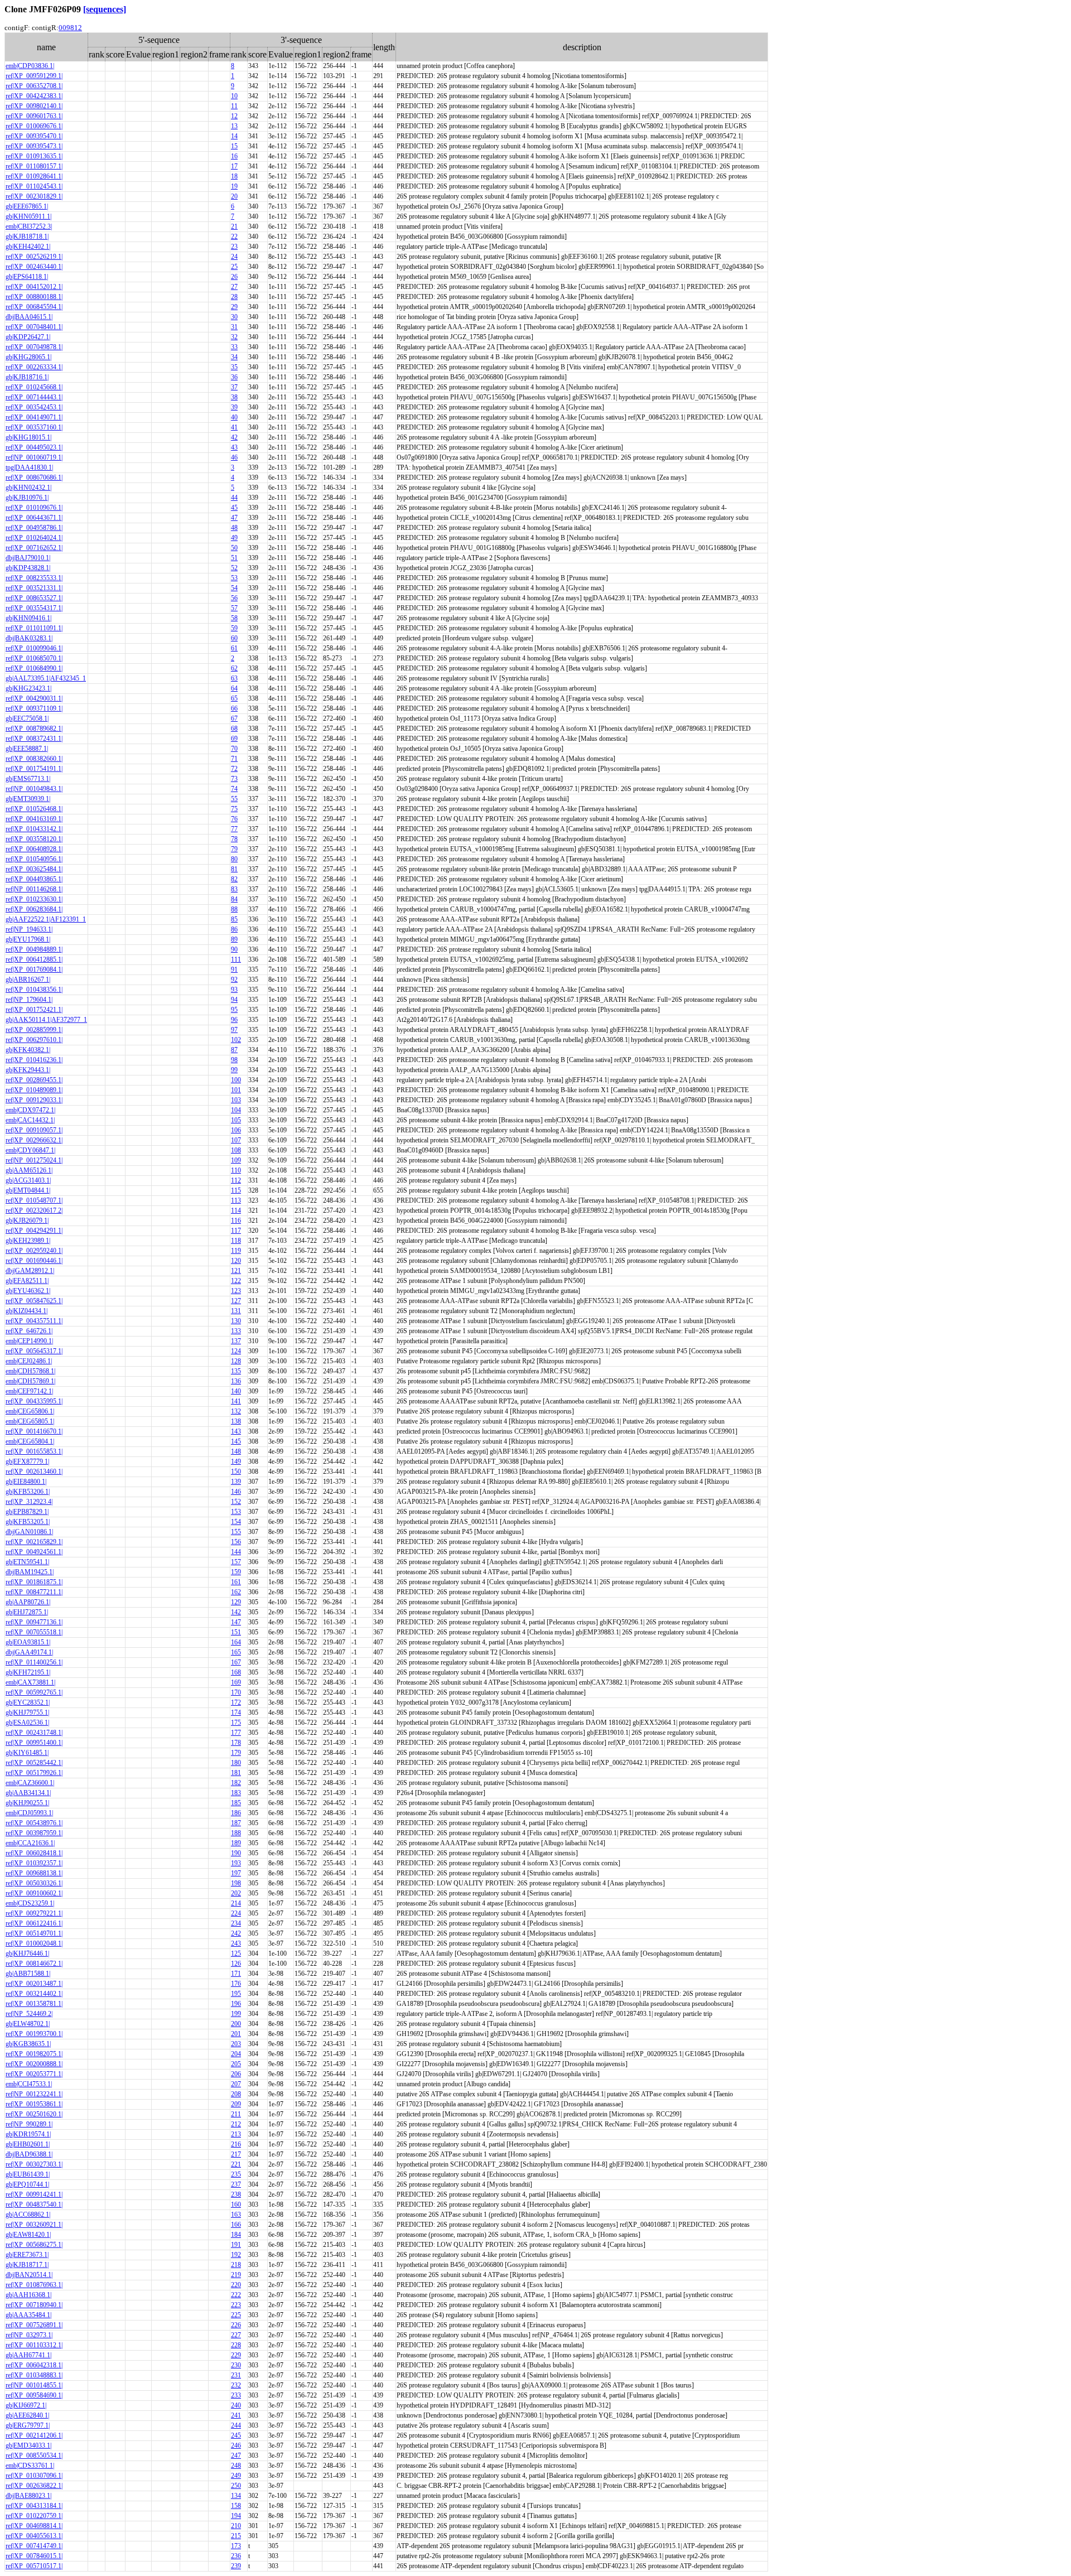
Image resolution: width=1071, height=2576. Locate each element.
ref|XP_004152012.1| (34, 287)
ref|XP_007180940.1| (34, 2305)
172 (236, 1702)
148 (236, 1451)
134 (236, 2496)
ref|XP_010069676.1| (34, 126)
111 (236, 959)
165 (236, 1652)
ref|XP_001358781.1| (34, 2004)
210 (236, 2526)
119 (236, 1251)
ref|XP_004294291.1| (34, 1231)
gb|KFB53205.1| (28, 1522)
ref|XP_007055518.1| (34, 1632)
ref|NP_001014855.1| (34, 2385)
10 (234, 96)
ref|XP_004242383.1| (34, 96)
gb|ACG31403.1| (28, 1180)
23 (234, 247)
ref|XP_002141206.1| (34, 2435)
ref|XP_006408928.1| (34, 849)
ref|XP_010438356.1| (34, 990)
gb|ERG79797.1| (28, 2425)
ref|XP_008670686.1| (34, 477)
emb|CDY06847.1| (30, 1150)
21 (234, 226)
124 (236, 1351)
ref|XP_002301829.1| (34, 196)
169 (236, 1682)
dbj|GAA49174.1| (29, 1652)
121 (236, 1271)
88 (234, 909)
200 (236, 2024)
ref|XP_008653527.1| (34, 598)
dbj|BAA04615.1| (29, 317)
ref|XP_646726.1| (29, 1331)
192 (236, 2255)
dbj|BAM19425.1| (30, 1572)
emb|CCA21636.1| (30, 1843)
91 (234, 969)
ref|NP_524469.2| (29, 2014)
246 (236, 2445)
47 (234, 518)
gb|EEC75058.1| (27, 718)
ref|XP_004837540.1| (34, 2204)
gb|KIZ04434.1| (26, 1311)
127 (236, 1301)
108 (236, 1150)
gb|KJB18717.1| (27, 2265)
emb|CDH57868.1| (30, 1371)
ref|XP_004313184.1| (34, 2506)
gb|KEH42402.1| (28, 247)
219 (236, 2275)
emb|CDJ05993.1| (29, 1813)
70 (234, 749)
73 (234, 779)
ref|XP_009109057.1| (34, 1130)
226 (236, 2325)
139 (236, 1482)
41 (234, 427)
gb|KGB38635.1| (28, 2044)
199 (236, 2014)
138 (236, 1421)
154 (236, 1522)
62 (234, 668)
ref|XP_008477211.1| (34, 1592)
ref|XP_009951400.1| (34, 1743)
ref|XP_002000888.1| (34, 2064)
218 (236, 2265)
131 (236, 1311)
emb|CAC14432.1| (30, 1120)
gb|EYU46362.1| (28, 1291)
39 (234, 407)
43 (234, 447)
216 (236, 2144)
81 (234, 869)
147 (236, 1622)
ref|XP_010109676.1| (34, 508)
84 (234, 899)
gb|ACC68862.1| (28, 2215)
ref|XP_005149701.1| (34, 1933)
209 (236, 2104)
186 (236, 1813)
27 (234, 287)
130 (236, 1321)
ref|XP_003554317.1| (34, 608)
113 (236, 1200)
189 (236, 1843)
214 (236, 1903)
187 (236, 1823)
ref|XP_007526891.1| (34, 2325)
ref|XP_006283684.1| (34, 909)
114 (236, 1210)
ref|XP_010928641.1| (34, 176)
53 (234, 578)
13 (234, 126)
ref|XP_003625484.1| (34, 869)
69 (234, 739)
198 (236, 1883)
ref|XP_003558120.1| (34, 839)
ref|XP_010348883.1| (34, 2375)
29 (234, 307)
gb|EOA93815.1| (28, 1642)
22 (234, 237)
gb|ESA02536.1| (27, 1723)
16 (234, 156)
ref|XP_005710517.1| (34, 2566)
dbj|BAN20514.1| (29, 2275)
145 (236, 1441)
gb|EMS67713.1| (28, 779)
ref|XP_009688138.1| (34, 1873)
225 (236, 2315)
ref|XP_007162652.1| (34, 548)
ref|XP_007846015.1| (34, 2556)
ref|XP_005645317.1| (34, 1351)
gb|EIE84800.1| (26, 1482)
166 (236, 2225)
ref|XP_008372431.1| (34, 739)
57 (234, 608)
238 (236, 2194)
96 (234, 1020)
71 (234, 759)
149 (236, 1461)
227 (236, 2335)
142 (236, 1612)
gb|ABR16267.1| (28, 980)
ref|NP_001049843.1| (34, 789)
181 (236, 1773)
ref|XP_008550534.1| (34, 2456)
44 (234, 498)
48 (234, 528)
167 (236, 1662)
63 (234, 678)
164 (236, 1642)
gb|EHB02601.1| (28, 2144)
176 (236, 1984)
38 (234, 397)
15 (234, 146)
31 (234, 327)
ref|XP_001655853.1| (34, 1451)
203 (236, 2044)
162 (236, 1592)
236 (236, 2556)
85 (234, 919)
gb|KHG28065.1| (28, 357)
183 (236, 1793)
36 (234, 377)
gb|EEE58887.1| (27, 749)
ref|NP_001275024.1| (34, 1160)
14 (234, 136)
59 (234, 628)
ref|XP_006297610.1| (34, 1040)
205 (236, 2064)
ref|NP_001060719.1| (34, 457)
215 (236, 2536)
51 (234, 558)
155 (236, 1532)
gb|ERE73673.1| (27, 2255)
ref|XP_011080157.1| (34, 166)
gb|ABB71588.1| (28, 1974)
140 (236, 1391)
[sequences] (105, 9)
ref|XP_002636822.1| (34, 2486)
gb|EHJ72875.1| (27, 1612)
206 (236, 2074)
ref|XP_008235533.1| (34, 578)
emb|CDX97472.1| (30, 1110)
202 (236, 1893)
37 (234, 387)
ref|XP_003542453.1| (34, 407)
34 (234, 357)
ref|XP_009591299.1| (34, 76)
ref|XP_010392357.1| (34, 1863)
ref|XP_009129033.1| (34, 1100)
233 (236, 2395)
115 (236, 1190)
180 (236, 1763)
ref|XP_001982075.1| (34, 2054)
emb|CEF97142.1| (29, 1391)
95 (234, 1010)
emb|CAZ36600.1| (30, 1783)
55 (234, 799)
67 (234, 718)
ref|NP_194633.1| (29, 929)
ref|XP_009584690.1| (34, 2395)
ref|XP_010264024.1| (34, 538)
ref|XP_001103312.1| (34, 2345)
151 (236, 1632)
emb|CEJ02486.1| (29, 1361)
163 (236, 2215)
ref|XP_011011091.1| (34, 628)
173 (236, 2546)
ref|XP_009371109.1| (34, 708)
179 (236, 1753)
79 (234, 849)
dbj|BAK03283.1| (29, 638)
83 (234, 889)
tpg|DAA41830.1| (29, 467)
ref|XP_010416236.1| (34, 1060)
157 (236, 1562)
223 (236, 2305)
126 (236, 1964)
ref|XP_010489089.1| (34, 1090)
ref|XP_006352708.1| (34, 86)
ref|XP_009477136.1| (34, 1622)
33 (234, 347)
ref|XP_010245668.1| (34, 387)
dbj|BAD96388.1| (29, 2154)
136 (236, 1381)
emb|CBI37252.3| (29, 226)
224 (236, 1913)
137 (236, 1341)
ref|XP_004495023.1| (34, 447)
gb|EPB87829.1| (27, 1512)
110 (236, 1170)
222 (236, 2295)
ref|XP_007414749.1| (34, 2546)
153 (236, 1512)
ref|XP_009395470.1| (34, 136)
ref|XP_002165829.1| (34, 1542)
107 (236, 1140)
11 (234, 106)
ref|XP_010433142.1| (34, 829)
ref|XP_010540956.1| (34, 859)
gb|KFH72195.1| (28, 1672)
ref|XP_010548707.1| (34, 1200)
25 (234, 267)
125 (236, 1953)
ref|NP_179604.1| (29, 1000)
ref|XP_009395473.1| (34, 146)
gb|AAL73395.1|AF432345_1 (46, 678)
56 (234, 598)
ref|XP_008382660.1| (34, 759)
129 (236, 1602)
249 (236, 2476)
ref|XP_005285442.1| (34, 1763)
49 (234, 538)
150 (236, 1472)
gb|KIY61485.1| (27, 1753)
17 (234, 166)
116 (236, 1221)
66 (234, 708)
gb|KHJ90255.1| (27, 1803)
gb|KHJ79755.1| (27, 1712)
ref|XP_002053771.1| (34, 2074)
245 (236, 2435)
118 (236, 1241)
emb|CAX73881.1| (30, 1682)
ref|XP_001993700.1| (34, 2034)
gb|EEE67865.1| (27, 206)
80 (234, 859)
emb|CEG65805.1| (30, 1421)
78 (234, 839)
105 (236, 1120)
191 (236, 2245)
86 (234, 929)
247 (236, 2456)
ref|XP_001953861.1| (34, 2104)
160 (236, 2204)
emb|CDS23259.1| (30, 1903)
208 (236, 2094)
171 (236, 1974)
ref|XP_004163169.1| (34, 819)
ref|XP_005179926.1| (34, 1773)
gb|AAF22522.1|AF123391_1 (46, 919)
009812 (70, 28)
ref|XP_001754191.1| (34, 769)
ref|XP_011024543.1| (34, 186)
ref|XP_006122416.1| (34, 1923)
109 (236, 1160)
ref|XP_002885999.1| (34, 1030)
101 (236, 1090)
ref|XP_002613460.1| (34, 1472)
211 (236, 2114)
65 (234, 698)
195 (236, 1994)
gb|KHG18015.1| (28, 437)
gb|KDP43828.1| (28, 568)
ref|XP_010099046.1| (34, 648)
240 (236, 2405)
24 (234, 257)
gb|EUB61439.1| (28, 2174)
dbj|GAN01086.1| (29, 1532)
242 (236, 1933)
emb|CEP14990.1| (29, 1341)
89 (234, 939)
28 (234, 297)
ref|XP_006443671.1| (34, 518)
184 (236, 2235)
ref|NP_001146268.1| (34, 889)
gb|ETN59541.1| (27, 1562)
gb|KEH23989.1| (28, 1241)
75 (234, 809)
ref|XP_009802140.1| (34, 106)
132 (236, 1411)
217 (236, 2154)
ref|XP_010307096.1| (34, 2476)
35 (234, 367)
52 (234, 568)
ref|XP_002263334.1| (34, 367)
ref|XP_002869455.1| (34, 1080)
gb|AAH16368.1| (28, 2295)
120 (236, 1261)
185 (236, 1803)
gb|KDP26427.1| (28, 337)
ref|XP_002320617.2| (34, 1210)
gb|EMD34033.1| (28, 2445)
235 (236, 2174)
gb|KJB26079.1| (27, 1221)
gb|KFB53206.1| (28, 1492)
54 (234, 588)
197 (236, 1873)
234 (236, 1923)
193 (236, 1863)
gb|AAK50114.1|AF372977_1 (46, 1020)
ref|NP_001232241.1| (34, 2094)
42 (234, 437)
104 (236, 1110)
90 (234, 949)
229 (236, 2355)
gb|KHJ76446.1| (27, 1953)
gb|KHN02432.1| (28, 488)
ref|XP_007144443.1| (34, 397)
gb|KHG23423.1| (28, 688)
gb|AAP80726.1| (28, 1602)
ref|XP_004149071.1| (34, 417)
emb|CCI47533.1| (29, 2084)
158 (236, 2506)
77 (234, 829)
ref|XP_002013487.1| (34, 1984)
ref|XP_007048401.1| (34, 327)
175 (236, 1723)
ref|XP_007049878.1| (34, 347)
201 (236, 2034)
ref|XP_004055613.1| (34, 2536)
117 (236, 1231)
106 (236, 1130)
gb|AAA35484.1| (28, 2315)
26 (234, 277)
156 (236, 1542)
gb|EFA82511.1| (27, 1281)
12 (234, 116)
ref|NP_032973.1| (29, 2335)
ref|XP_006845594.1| (34, 307)
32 (234, 337)
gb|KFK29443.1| (28, 1070)
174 (236, 1712)
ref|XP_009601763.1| (34, 116)
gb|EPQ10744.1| (27, 2184)
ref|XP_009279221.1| (34, 1913)
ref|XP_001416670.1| (34, 1431)
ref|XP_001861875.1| (34, 1582)
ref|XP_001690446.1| (34, 1261)
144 (236, 1552)
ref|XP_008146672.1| (34, 1964)
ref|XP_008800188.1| (34, 297)
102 (236, 1040)
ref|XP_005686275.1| (34, 2245)
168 (236, 1672)
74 (234, 789)
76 (234, 819)
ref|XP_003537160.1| (34, 427)
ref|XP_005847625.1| (34, 1301)
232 (236, 2385)
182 (236, 1783)
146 (236, 1492)
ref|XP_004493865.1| (34, 879)
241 (236, 2415)
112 (236, 1180)
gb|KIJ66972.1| (26, 2405)
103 (236, 1100)
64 (234, 688)
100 (236, 1080)
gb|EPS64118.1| (27, 277)
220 (236, 2285)
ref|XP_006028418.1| (34, 1853)
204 (236, 2054)
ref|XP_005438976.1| (34, 1823)
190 (236, 1853)
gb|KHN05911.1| (28, 216)
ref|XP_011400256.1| (34, 1662)
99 (234, 1070)
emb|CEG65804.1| (30, 1441)
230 (236, 2365)
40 (234, 417)
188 (236, 1833)
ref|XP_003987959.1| (34, 1833)
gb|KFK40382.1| (28, 1050)
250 (236, 2486)
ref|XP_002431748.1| (34, 1733)
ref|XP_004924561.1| (34, 1552)
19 (234, 186)
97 (234, 1030)
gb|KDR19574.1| (28, 2134)
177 (236, 1733)
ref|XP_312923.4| (29, 1502)
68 (234, 729)
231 (236, 2375)
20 (234, 196)
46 (234, 457)
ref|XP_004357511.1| (34, 1321)
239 (236, 2566)
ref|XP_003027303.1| (34, 2164)
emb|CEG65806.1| (30, 1411)
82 (234, 879)
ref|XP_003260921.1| (34, 2225)
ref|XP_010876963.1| (34, 2285)
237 (236, 2184)
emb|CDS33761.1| (30, 2466)
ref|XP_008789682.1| (34, 729)
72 (234, 769)
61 (234, 648)
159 (236, 1572)
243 (236, 1943)
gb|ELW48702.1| (28, 2024)
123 (236, 1291)
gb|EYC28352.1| (28, 1702)
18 (234, 176)
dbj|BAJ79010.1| (28, 558)
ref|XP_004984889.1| (34, 949)
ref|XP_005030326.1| (34, 1883)
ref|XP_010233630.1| (34, 899)
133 (236, 1331)
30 (234, 317)
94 (234, 1000)
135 (236, 1371)
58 (234, 618)
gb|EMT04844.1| (28, 1190)
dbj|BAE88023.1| (28, 2496)
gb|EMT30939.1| (28, 799)
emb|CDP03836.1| (30, 66)
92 (234, 980)
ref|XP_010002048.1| (34, 1943)
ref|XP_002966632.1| (34, 1140)
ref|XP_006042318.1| (34, 2365)
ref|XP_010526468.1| (34, 809)
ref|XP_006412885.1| (34, 959)
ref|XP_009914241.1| (34, 2194)
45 (234, 508)
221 (236, 2164)
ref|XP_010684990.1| (34, 668)
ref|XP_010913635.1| (34, 156)
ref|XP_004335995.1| (34, 1401)
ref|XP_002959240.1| (34, 1251)
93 (234, 990)
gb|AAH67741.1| (28, 2355)
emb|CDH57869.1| (30, 1381)
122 (236, 1281)
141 (236, 1401)
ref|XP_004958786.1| (34, 528)
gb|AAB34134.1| (28, 1793)
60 (234, 638)
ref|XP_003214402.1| (34, 1994)
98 (234, 1060)
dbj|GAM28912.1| (30, 1271)
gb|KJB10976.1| (27, 498)
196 (236, 2004)
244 (236, 2425)
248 (236, 2466)
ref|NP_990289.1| (29, 2124)
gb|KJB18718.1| (27, 237)
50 (234, 548)
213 (236, 2134)
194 (236, 2516)
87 (234, 1050)
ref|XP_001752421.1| (34, 1010)
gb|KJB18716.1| (27, 377)
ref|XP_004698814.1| (34, 2526)
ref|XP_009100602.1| (34, 1893)
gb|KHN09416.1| (28, 618)
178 (236, 1743)
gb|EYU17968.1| (28, 939)
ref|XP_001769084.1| (34, 969)
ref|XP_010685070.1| (34, 658)
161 (236, 1582)
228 (236, 2345)
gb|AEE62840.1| (27, 2415)
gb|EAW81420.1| (28, 2235)
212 (236, 2124)
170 (236, 1692)
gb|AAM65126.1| (29, 1170)
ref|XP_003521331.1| (34, 588)
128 (236, 1361)
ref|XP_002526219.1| (34, 257)
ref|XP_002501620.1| (34, 2114)
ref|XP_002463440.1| (34, 267)
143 (236, 1431)
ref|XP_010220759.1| (34, 2516)
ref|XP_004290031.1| (34, 698)
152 (236, 1502)
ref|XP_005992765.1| (34, 1692)
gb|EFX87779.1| (27, 1461)
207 (236, 2084)
